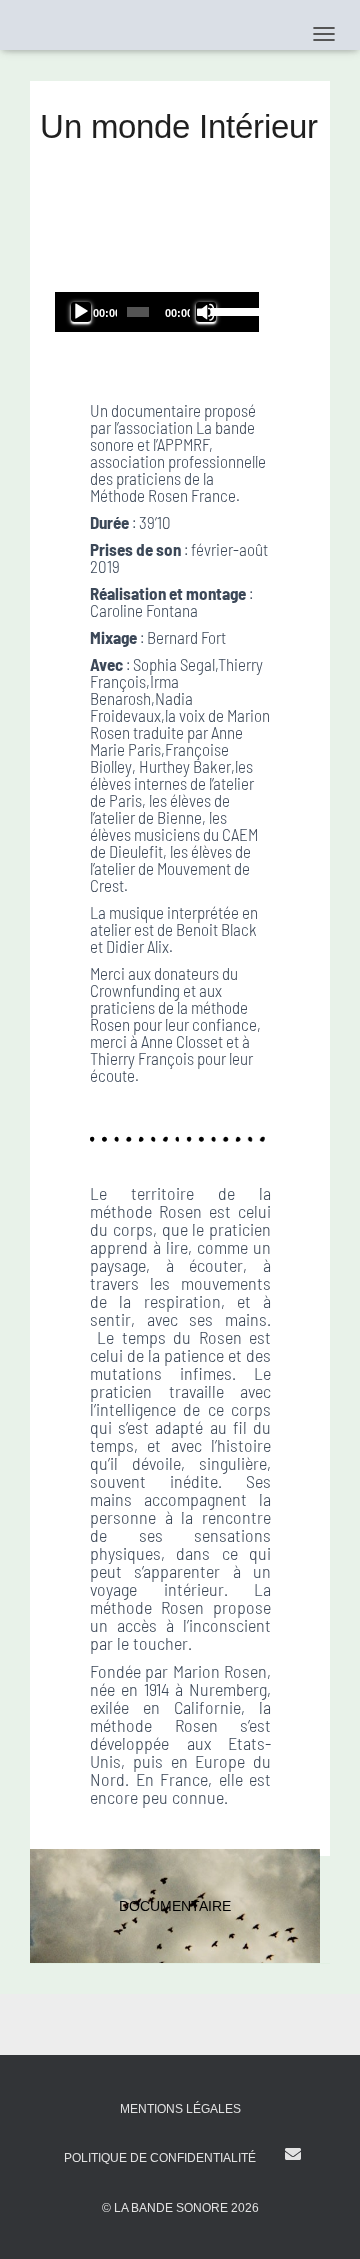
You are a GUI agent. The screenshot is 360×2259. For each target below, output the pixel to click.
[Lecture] (81, 312)
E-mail (293, 2154)
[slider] (230, 310)
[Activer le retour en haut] (320, 2219)
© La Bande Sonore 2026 (180, 2208)
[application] (157, 312)
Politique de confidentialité (160, 2158)
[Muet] (206, 312)
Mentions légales (180, 2109)
